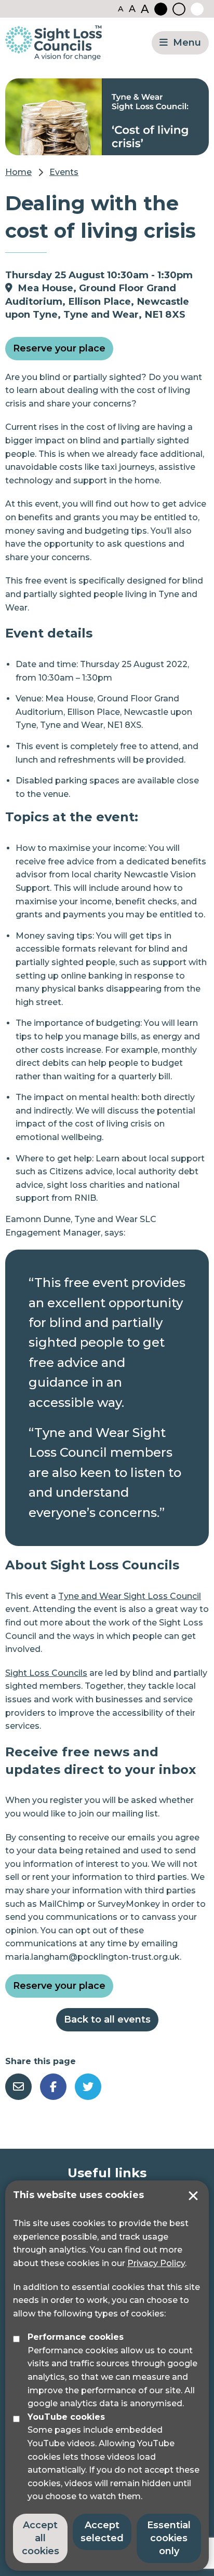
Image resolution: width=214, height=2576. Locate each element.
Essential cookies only (169, 2538)
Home (18, 172)
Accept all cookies (41, 2538)
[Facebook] (53, 2087)
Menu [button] (187, 43)
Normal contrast (179, 9)
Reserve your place (59, 348)
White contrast (197, 9)
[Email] (18, 2087)
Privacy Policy (156, 2263)
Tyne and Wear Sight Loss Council (130, 1596)
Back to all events (107, 2019)
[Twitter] (88, 2087)
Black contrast (161, 9)
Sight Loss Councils (46, 1673)
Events (64, 172)
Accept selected (193, 2196)
